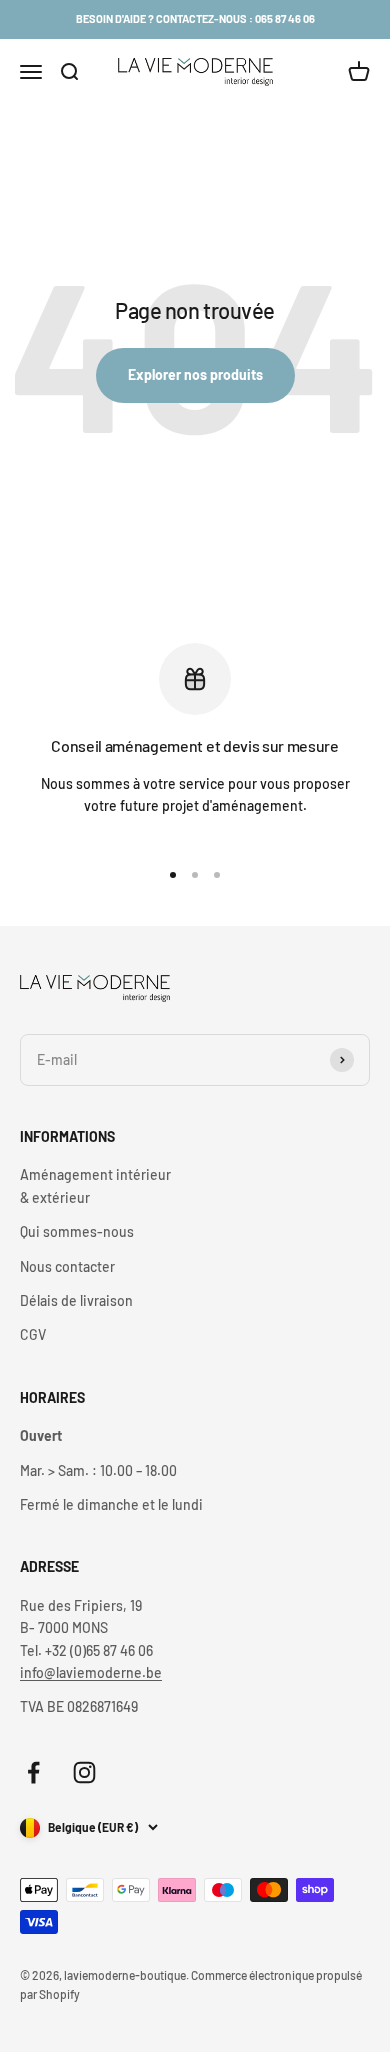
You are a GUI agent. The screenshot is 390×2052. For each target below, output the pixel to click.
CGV (33, 1334)
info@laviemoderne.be (91, 1672)
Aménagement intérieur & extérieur (95, 1185)
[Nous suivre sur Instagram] (84, 1772)
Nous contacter (67, 1266)
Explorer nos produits (195, 374)
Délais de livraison (76, 1300)
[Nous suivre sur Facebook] (33, 1772)
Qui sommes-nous (77, 1231)
